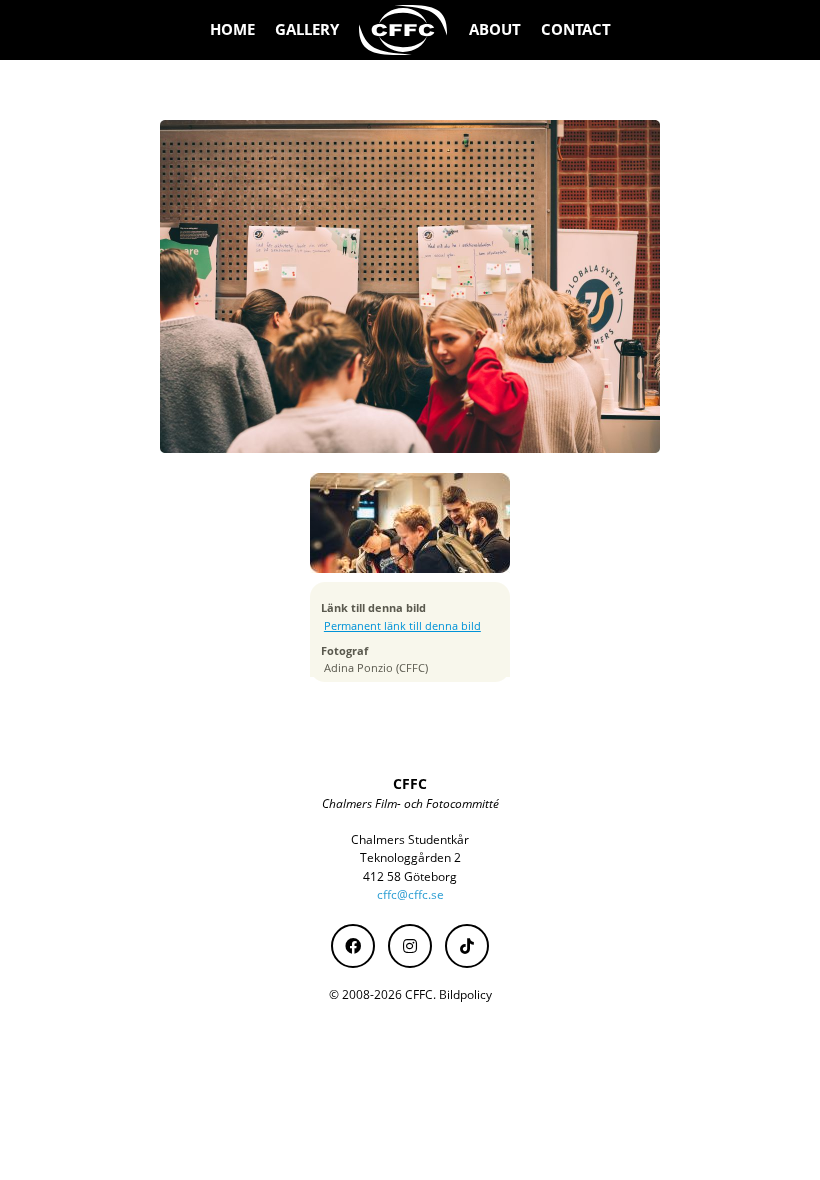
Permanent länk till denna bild (402, 626)
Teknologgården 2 (410, 857)
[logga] (404, 30)
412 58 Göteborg (410, 876)
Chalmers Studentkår (410, 839)
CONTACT (576, 29)
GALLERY (307, 29)
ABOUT (495, 29)
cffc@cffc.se (410, 894)
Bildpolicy (465, 994)
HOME (232, 29)
